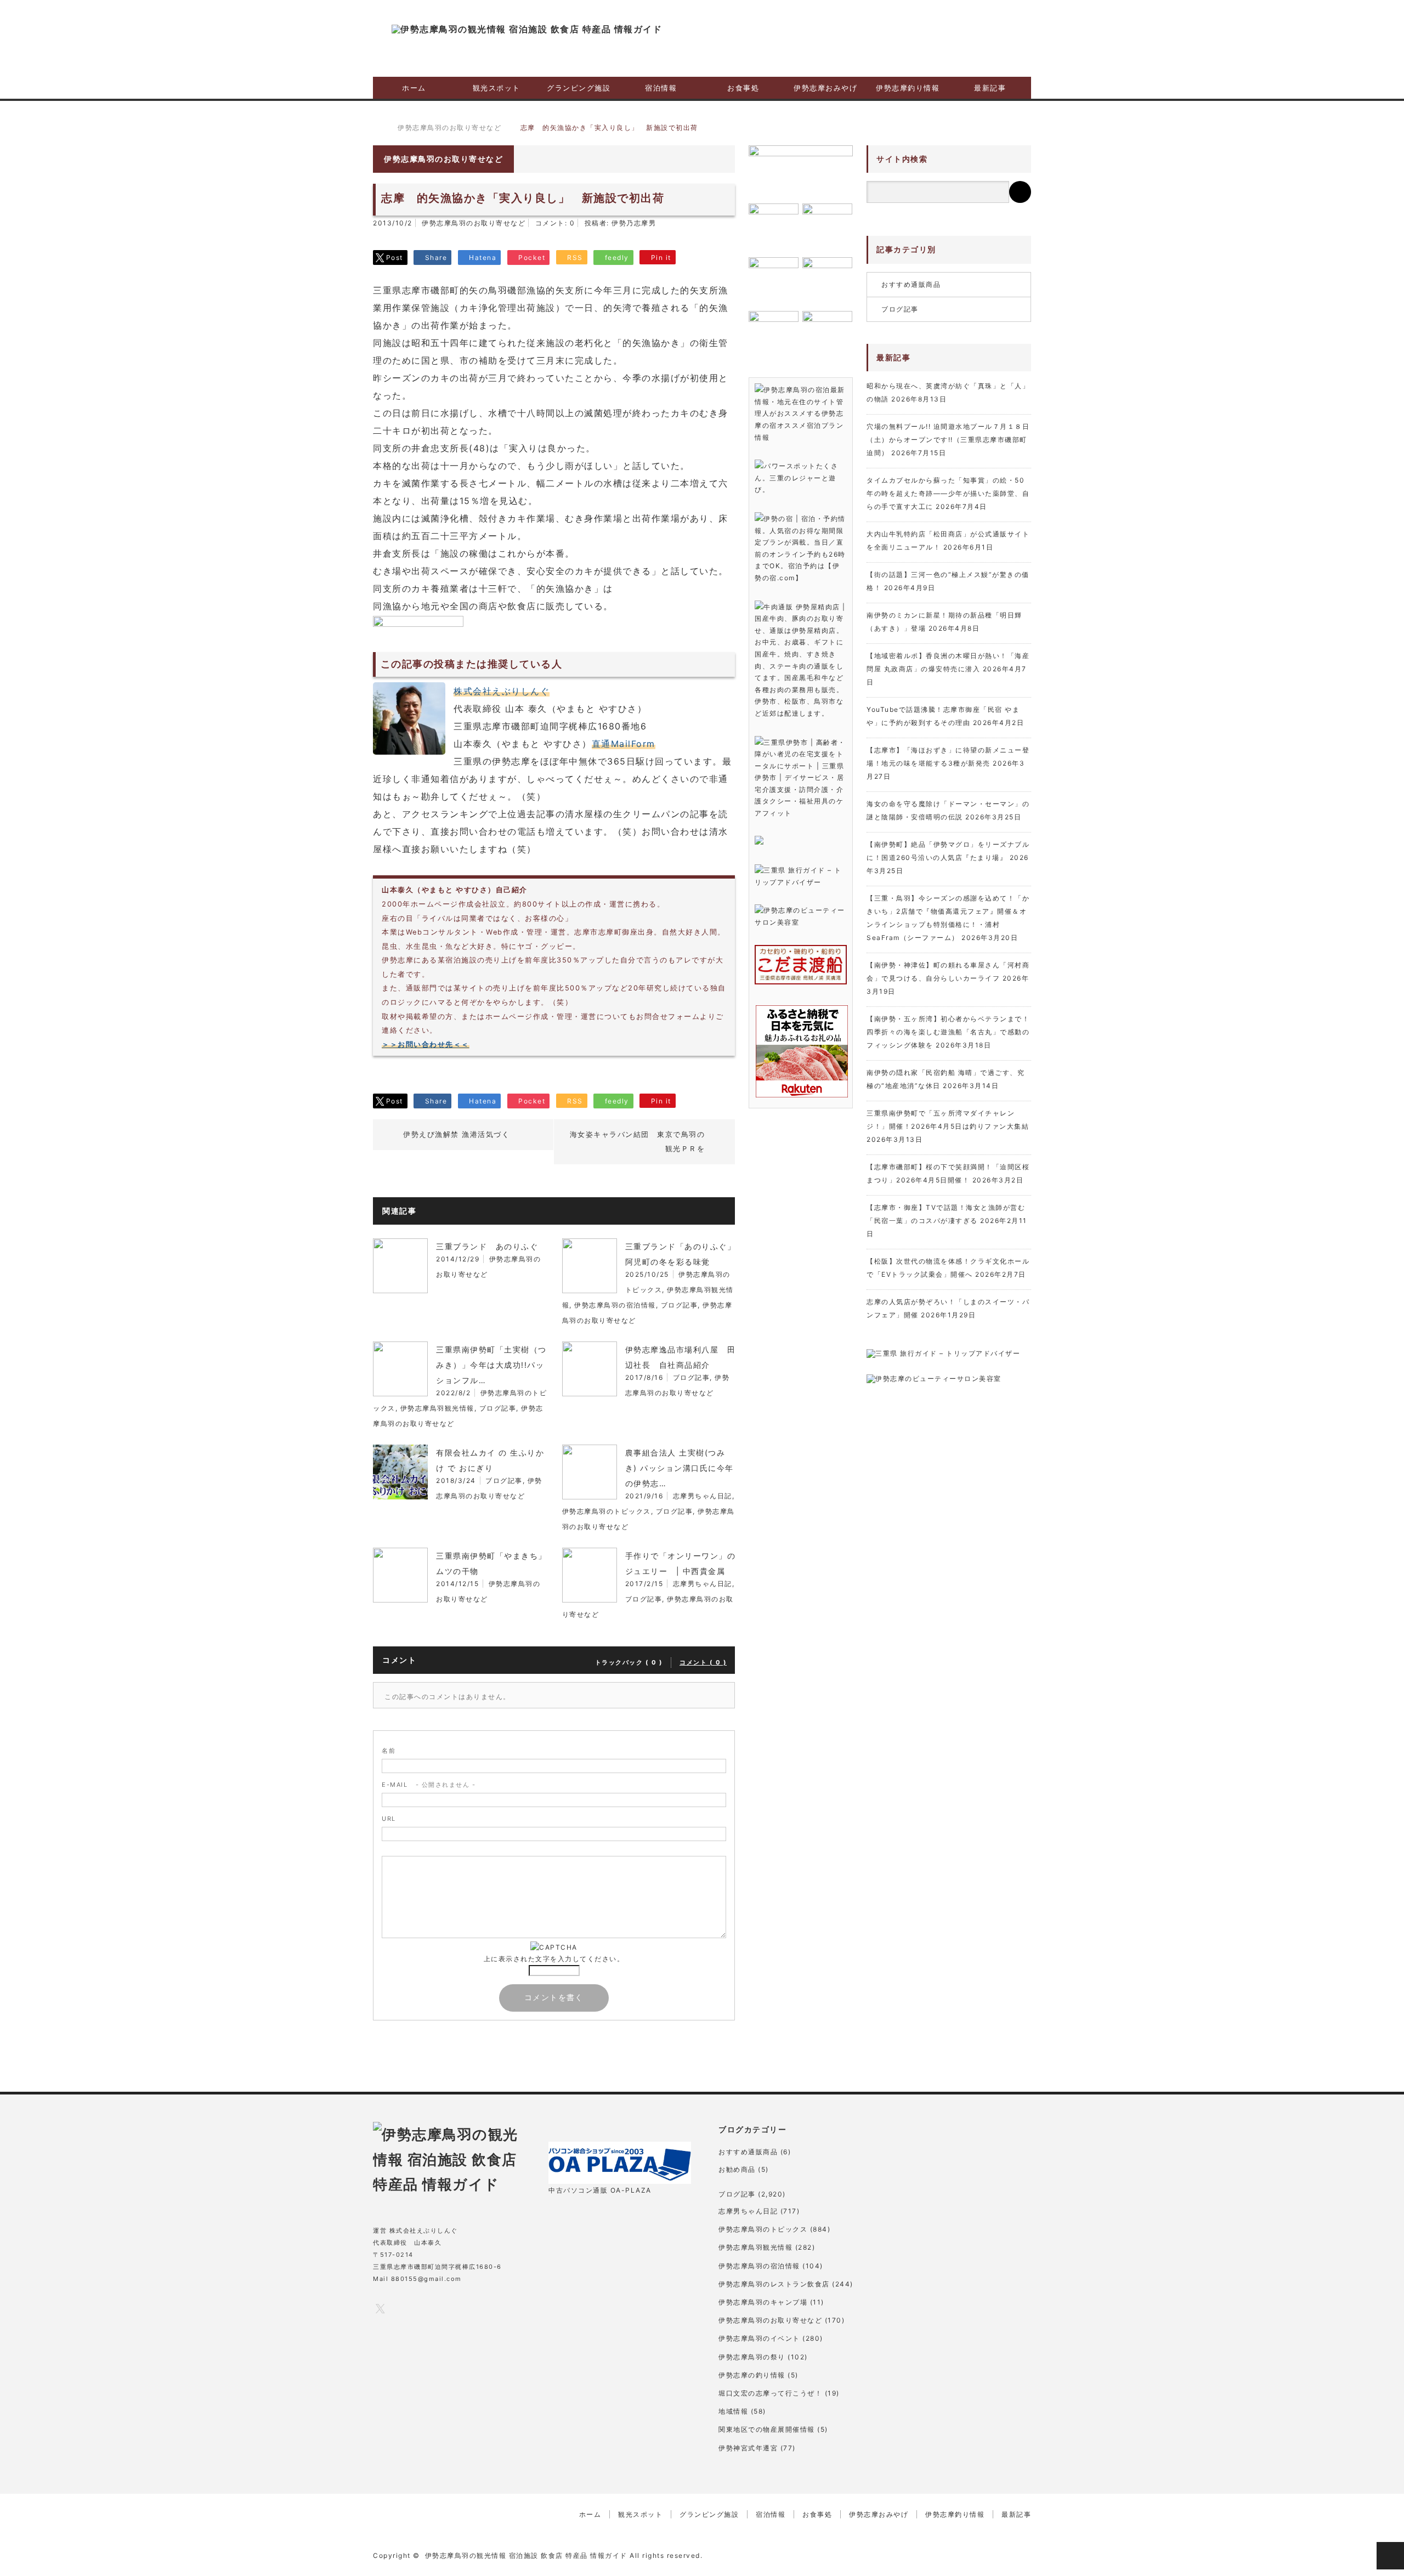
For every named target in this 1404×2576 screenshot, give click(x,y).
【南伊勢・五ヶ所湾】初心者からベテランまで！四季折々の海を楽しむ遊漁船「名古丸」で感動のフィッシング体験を (948, 1032)
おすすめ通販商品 (911, 284)
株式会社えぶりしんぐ (502, 691)
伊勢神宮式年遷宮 (748, 2448)
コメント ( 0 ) (703, 1662)
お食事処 (743, 88)
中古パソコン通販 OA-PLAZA (600, 2190)
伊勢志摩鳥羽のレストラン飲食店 (774, 2284)
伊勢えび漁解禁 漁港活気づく (456, 1134)
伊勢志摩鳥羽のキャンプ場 (763, 2302)
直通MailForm (624, 744)
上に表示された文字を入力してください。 (554, 1959)
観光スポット (497, 88)
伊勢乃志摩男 (634, 223)
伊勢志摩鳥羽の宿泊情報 (615, 1305)
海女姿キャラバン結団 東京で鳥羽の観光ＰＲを (638, 1141)
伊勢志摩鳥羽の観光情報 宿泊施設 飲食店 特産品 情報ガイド (526, 2555)
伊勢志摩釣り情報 (908, 88)
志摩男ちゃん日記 (703, 1496)
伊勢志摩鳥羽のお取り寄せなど (474, 223)
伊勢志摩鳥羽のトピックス (607, 1511)
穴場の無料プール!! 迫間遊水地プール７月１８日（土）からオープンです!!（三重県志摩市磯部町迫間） (948, 440)
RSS (468, 2308)
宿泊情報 (661, 88)
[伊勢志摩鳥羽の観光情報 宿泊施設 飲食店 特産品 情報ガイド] (527, 29)
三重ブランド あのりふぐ (487, 1246)
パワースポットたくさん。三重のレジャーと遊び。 (796, 478)
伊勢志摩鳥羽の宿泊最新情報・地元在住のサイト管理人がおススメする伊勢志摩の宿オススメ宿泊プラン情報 (800, 413)
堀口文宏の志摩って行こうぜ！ (770, 2393)
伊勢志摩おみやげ (825, 88)
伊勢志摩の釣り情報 (752, 2375)
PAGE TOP (1390, 2556)
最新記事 (990, 88)
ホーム (414, 88)
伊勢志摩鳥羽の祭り (752, 2357)
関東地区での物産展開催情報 (767, 2429)
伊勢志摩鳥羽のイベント (759, 2338)
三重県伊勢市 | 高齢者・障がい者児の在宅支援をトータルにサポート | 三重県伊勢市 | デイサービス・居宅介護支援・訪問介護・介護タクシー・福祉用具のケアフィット (800, 778)
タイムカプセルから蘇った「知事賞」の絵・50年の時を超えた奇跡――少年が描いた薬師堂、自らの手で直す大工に (948, 493)
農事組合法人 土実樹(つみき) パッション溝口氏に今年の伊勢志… (680, 1468)
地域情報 (733, 2411)
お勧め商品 (737, 2169)
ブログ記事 (680, 1305)
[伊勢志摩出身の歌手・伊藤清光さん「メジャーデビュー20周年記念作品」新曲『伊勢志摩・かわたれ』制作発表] (801, 171)
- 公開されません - (429, 1785)
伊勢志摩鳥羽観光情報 (437, 1408)
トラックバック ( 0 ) (629, 1662)
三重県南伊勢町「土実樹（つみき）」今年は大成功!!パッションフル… (491, 1365)
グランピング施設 (579, 88)
